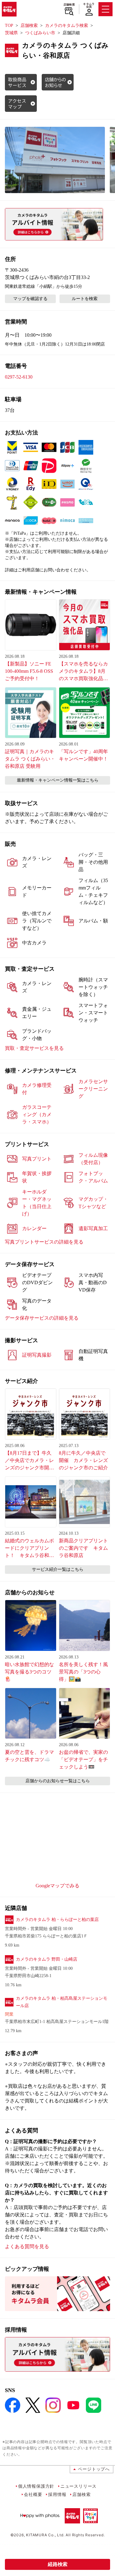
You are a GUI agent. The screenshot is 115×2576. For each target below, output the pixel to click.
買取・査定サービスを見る (34, 1048)
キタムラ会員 (89, 5)
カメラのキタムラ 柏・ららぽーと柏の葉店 (57, 1920)
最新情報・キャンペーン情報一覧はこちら (58, 780)
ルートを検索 (85, 299)
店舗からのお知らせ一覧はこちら (58, 1781)
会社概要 (33, 2494)
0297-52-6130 (19, 377)
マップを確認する (30, 299)
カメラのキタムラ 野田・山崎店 (47, 1959)
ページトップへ (94, 2469)
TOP (9, 26)
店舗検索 (69, 5)
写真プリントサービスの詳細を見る (44, 1242)
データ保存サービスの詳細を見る (42, 1318)
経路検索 (58, 2564)
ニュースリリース (79, 2486)
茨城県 (11, 33)
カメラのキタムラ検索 (67, 26)
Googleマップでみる (57, 1886)
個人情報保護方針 (36, 2486)
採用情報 (57, 2494)
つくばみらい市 (40, 33)
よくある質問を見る (27, 2246)
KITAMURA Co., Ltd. (45, 2535)
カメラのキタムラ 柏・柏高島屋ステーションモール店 (62, 2002)
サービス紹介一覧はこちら (58, 1569)
